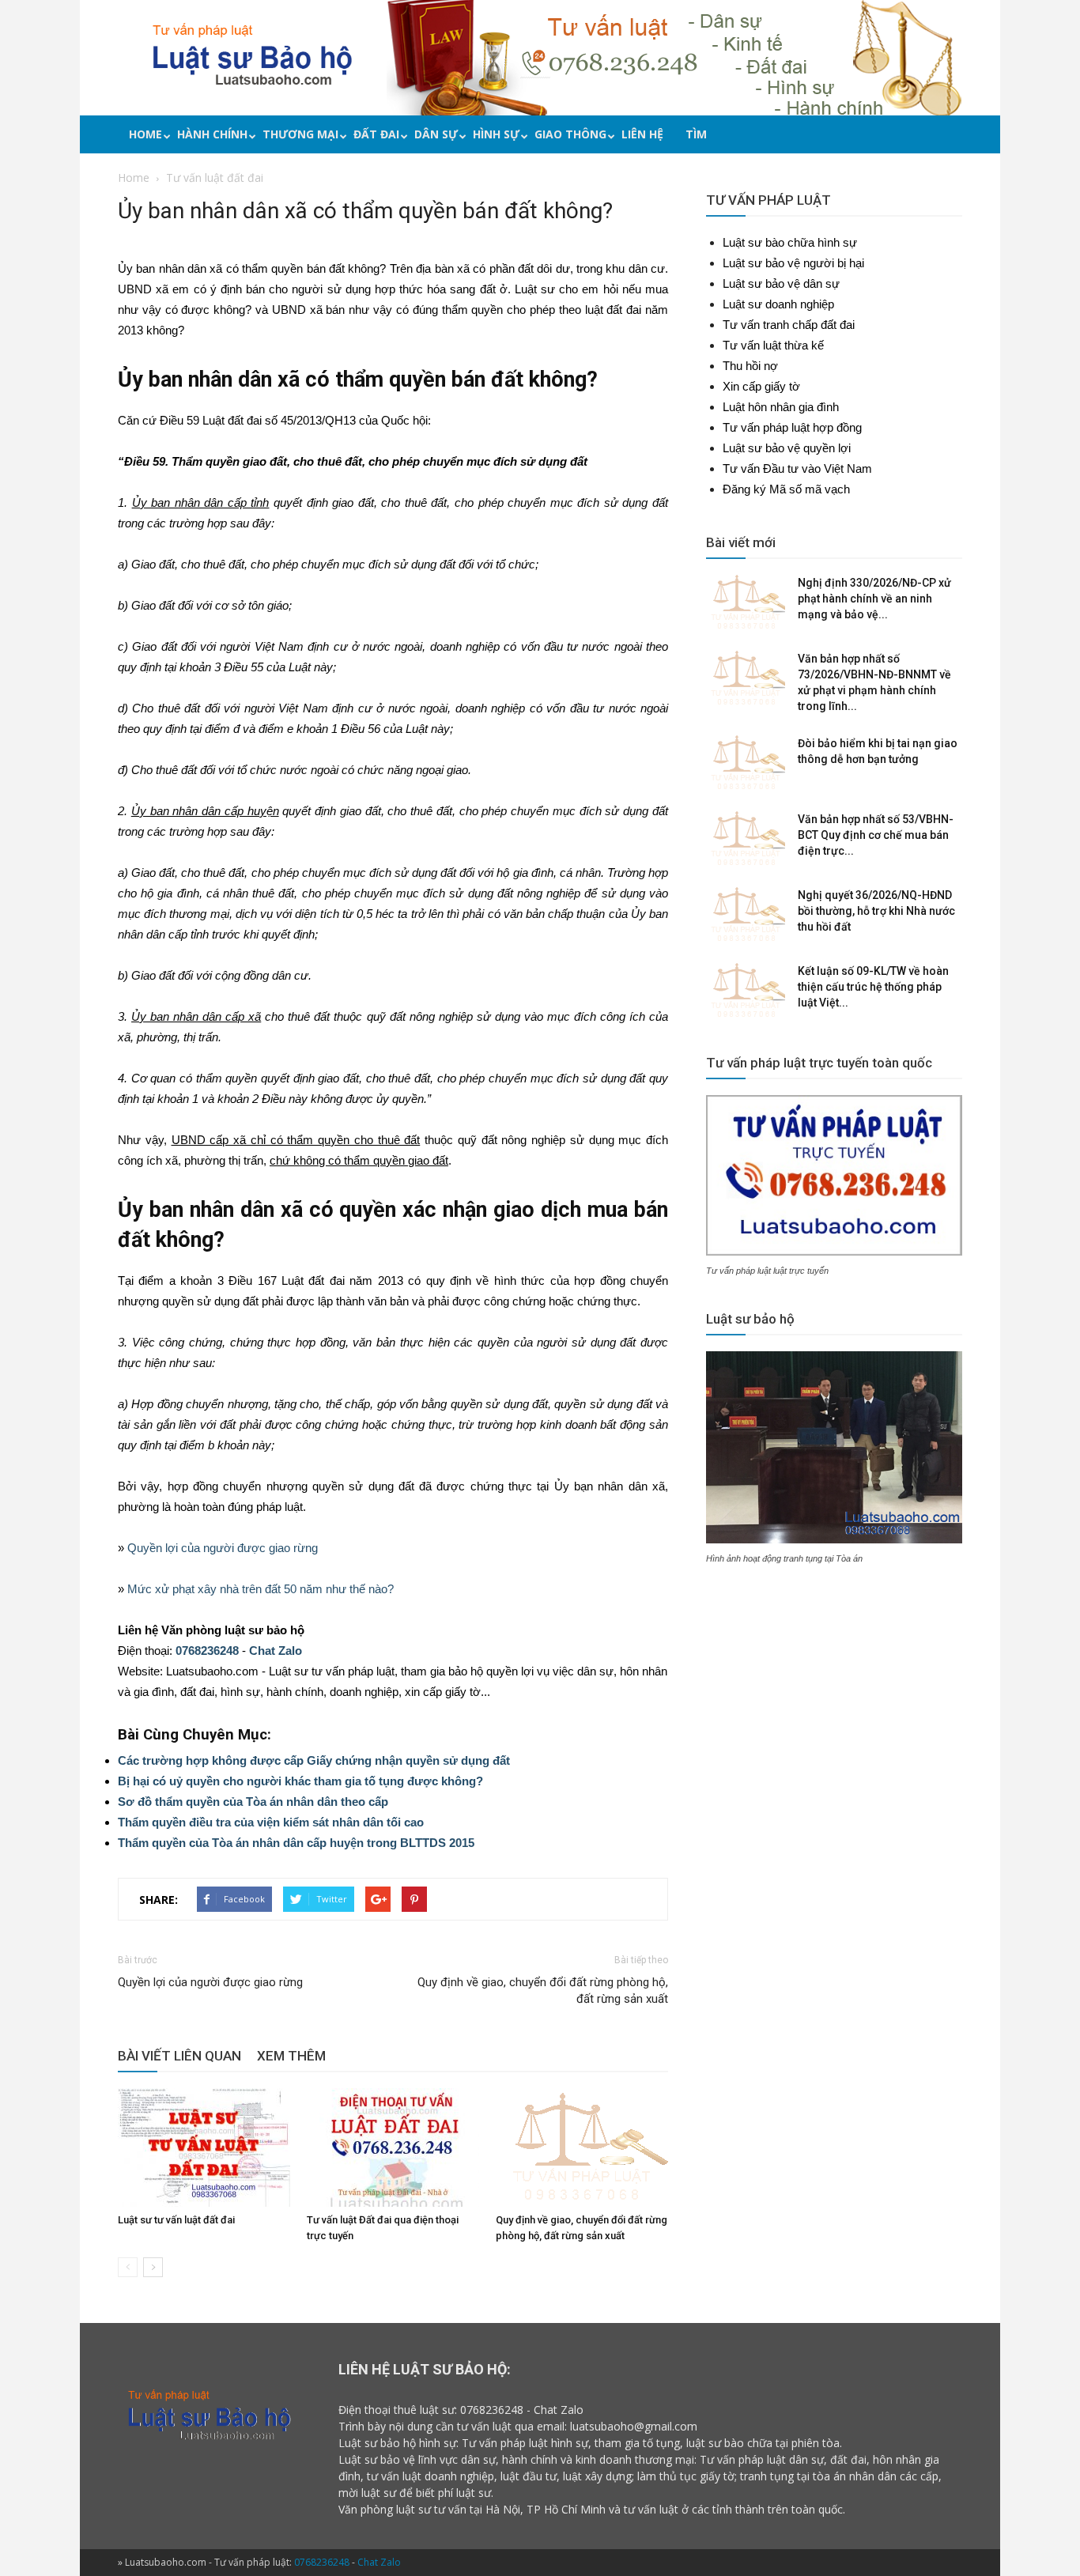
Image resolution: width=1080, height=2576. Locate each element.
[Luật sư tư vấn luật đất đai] (204, 2147)
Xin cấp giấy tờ (761, 386)
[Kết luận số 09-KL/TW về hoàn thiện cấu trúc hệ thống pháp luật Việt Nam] (746, 991)
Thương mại (300, 134)
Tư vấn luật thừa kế (773, 345)
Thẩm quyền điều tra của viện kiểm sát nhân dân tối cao (271, 1822)
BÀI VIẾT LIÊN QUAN (179, 2056)
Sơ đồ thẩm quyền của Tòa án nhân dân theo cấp (253, 1802)
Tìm (696, 134)
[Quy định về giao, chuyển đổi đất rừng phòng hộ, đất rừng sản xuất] (582, 2147)
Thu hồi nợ (750, 366)
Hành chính (212, 134)
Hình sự (496, 134)
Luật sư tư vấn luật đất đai (176, 2220)
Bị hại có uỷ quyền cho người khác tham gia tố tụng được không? (300, 1781)
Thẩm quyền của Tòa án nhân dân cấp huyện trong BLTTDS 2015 (296, 1843)
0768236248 (207, 1651)
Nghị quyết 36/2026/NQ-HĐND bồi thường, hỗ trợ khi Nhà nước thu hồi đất (876, 911)
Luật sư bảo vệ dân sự (781, 283)
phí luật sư (464, 2493)
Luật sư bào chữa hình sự (790, 242)
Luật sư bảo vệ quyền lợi (787, 448)
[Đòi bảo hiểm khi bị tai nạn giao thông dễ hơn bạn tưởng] (746, 763)
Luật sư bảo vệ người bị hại (793, 263)
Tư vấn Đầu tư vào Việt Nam (797, 468)
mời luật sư (367, 2493)
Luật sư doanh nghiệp (778, 304)
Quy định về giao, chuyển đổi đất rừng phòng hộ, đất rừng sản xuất (543, 1991)
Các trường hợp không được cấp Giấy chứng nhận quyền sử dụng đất (314, 1760)
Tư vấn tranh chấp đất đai (789, 325)
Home (145, 134)
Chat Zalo (276, 1651)
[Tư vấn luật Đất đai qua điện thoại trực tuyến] (393, 2147)
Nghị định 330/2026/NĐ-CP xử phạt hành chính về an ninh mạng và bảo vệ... (874, 599)
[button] (958, 136)
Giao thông (570, 134)
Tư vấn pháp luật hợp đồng (792, 427)
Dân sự (436, 134)
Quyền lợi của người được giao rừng (223, 1548)
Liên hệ (642, 134)
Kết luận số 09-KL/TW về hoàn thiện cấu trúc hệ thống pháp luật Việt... (873, 987)
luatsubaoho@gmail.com (634, 2426)
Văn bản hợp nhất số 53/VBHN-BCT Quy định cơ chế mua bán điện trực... (876, 835)
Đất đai (376, 134)
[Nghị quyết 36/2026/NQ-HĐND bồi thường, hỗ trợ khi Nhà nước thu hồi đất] (746, 915)
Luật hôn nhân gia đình (781, 407)
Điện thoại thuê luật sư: (398, 2410)
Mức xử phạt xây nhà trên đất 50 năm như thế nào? (261, 1589)
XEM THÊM (291, 2056)
